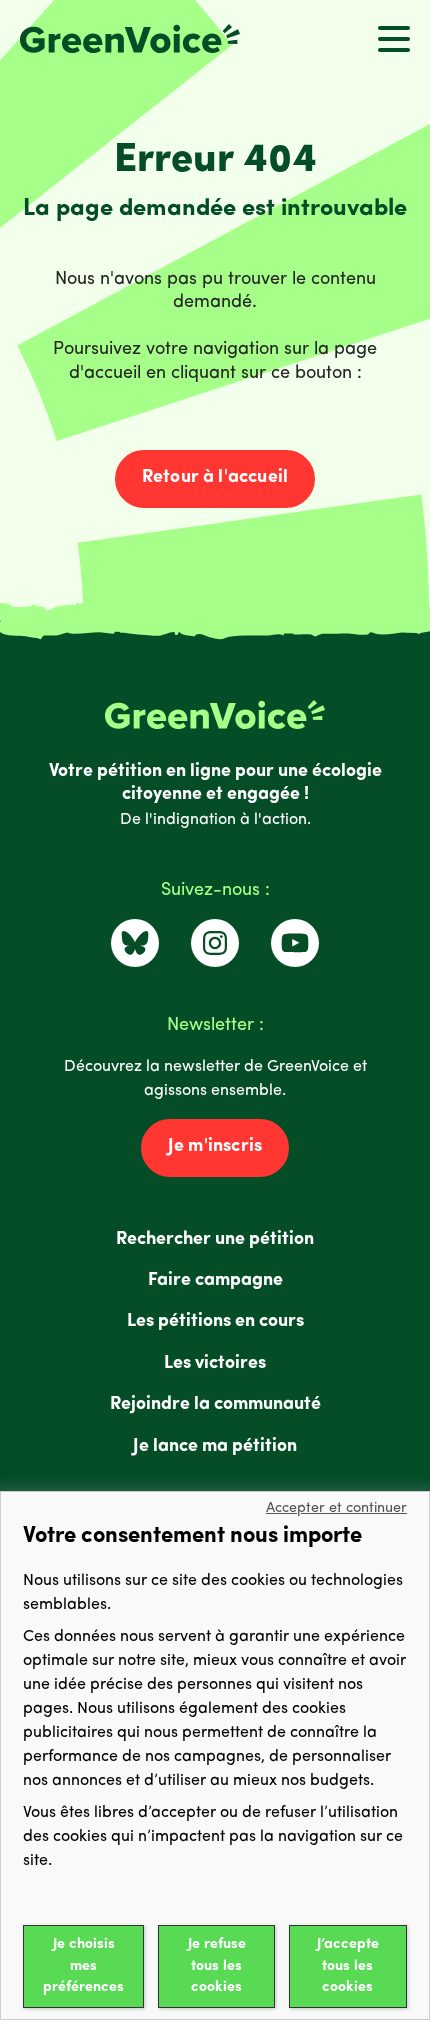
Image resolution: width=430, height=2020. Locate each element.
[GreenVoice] (130, 38)
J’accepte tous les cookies (348, 1966)
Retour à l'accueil (215, 478)
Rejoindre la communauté (215, 1405)
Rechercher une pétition (215, 1240)
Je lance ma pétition (215, 1447)
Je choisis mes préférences (83, 1966)
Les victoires (215, 1364)
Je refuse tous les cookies (217, 1966)
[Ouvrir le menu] (394, 39)
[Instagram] (215, 943)
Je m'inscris (215, 1147)
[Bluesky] (135, 943)
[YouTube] (295, 943)
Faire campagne (215, 1281)
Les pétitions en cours (215, 1322)
